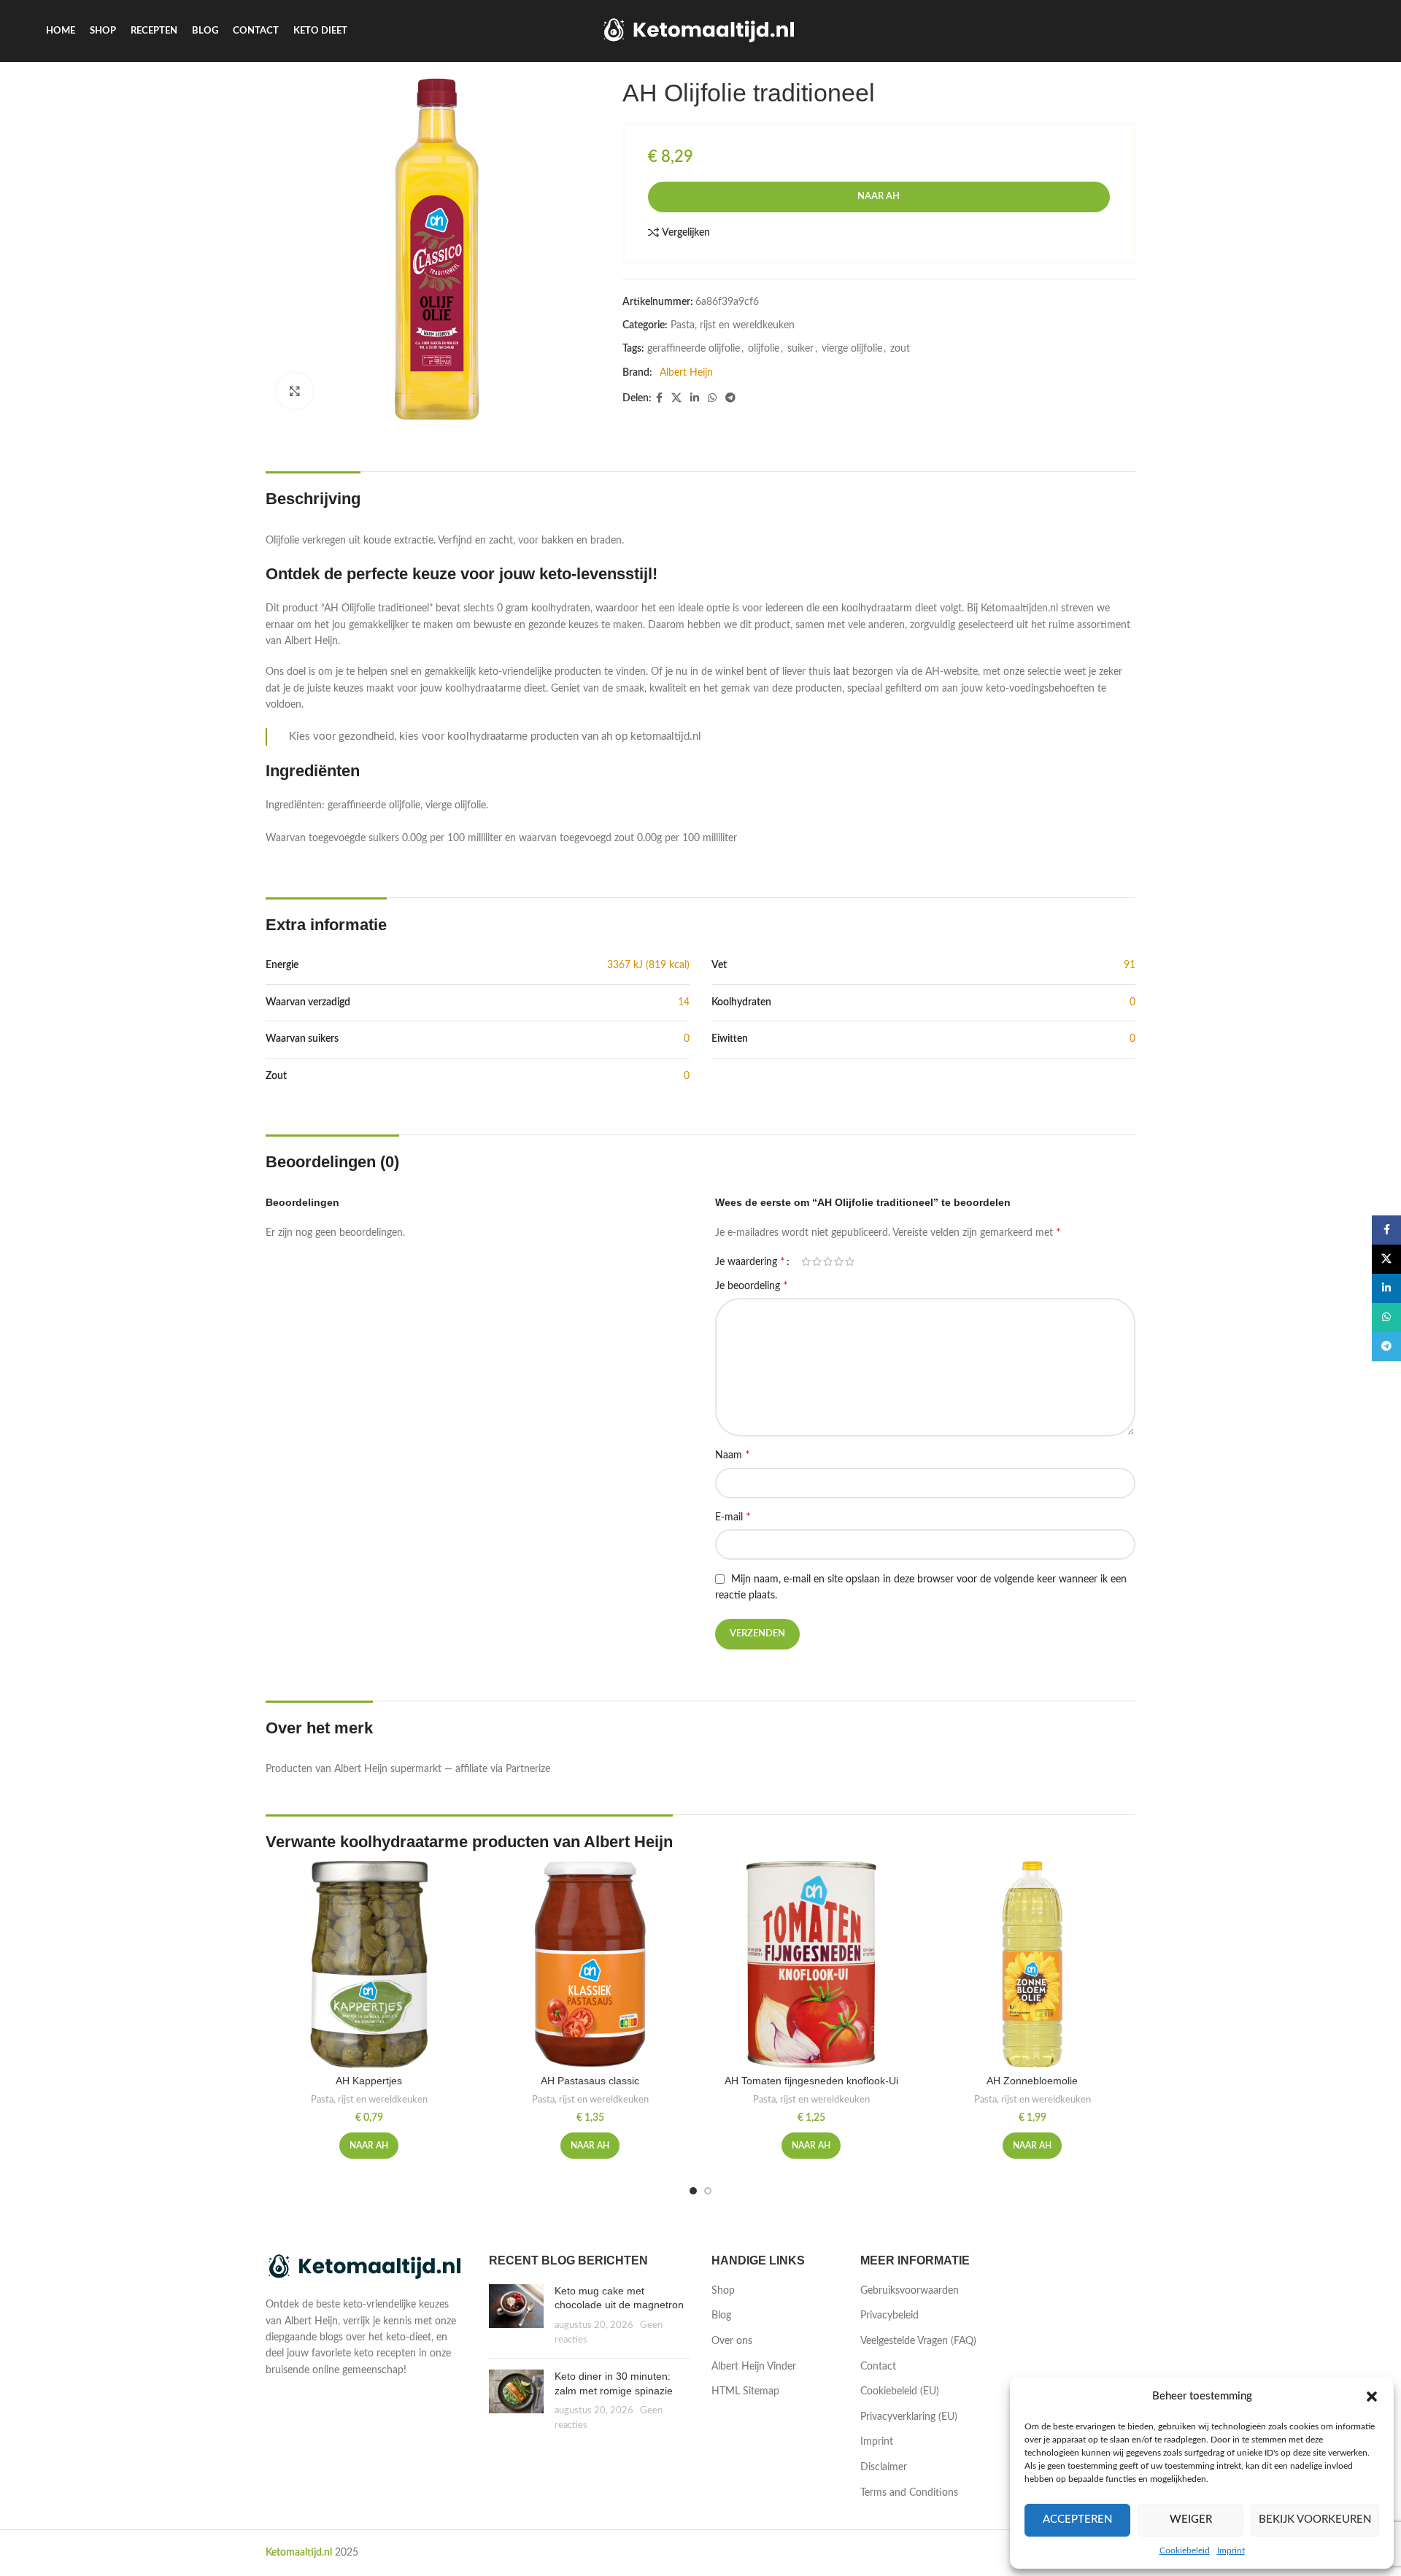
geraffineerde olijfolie (694, 349)
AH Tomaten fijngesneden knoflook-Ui (811, 2081)
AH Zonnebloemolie (1032, 2081)
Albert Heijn (686, 373)
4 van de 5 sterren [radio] (839, 1261)
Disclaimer (884, 2467)
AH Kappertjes (369, 2081)
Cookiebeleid (1185, 2550)
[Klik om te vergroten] (295, 391)
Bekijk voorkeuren (1315, 2519)
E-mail (733, 1517)
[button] (1372, 2397)
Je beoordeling (752, 1285)
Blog (721, 2316)
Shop (723, 2291)
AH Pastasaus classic (590, 2081)
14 (684, 1002)
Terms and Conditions (909, 2493)
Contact (878, 2367)
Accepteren (1077, 2519)
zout (900, 349)
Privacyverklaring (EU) (909, 2417)
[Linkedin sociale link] (695, 398)
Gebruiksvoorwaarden (910, 2291)
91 (1130, 965)
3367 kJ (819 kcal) (648, 965)
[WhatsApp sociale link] (712, 398)
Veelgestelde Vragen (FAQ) (918, 2341)
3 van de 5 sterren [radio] (828, 1261)
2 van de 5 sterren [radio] (817, 1261)
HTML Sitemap (745, 2391)
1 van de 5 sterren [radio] (806, 1261)
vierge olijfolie (852, 349)
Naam (733, 1455)
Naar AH (879, 197)
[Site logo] (701, 31)
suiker (800, 349)
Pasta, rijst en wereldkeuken (733, 325)
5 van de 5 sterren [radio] (850, 1261)
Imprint (1231, 2550)
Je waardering (750, 1261)
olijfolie (764, 349)
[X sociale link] (676, 398)
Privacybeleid (889, 2316)
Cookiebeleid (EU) (900, 2391)
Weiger (1191, 2519)
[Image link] (366, 2267)
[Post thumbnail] (516, 2316)
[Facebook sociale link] (659, 398)
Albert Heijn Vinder (754, 2367)
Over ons (732, 2341)
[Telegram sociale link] (730, 398)
